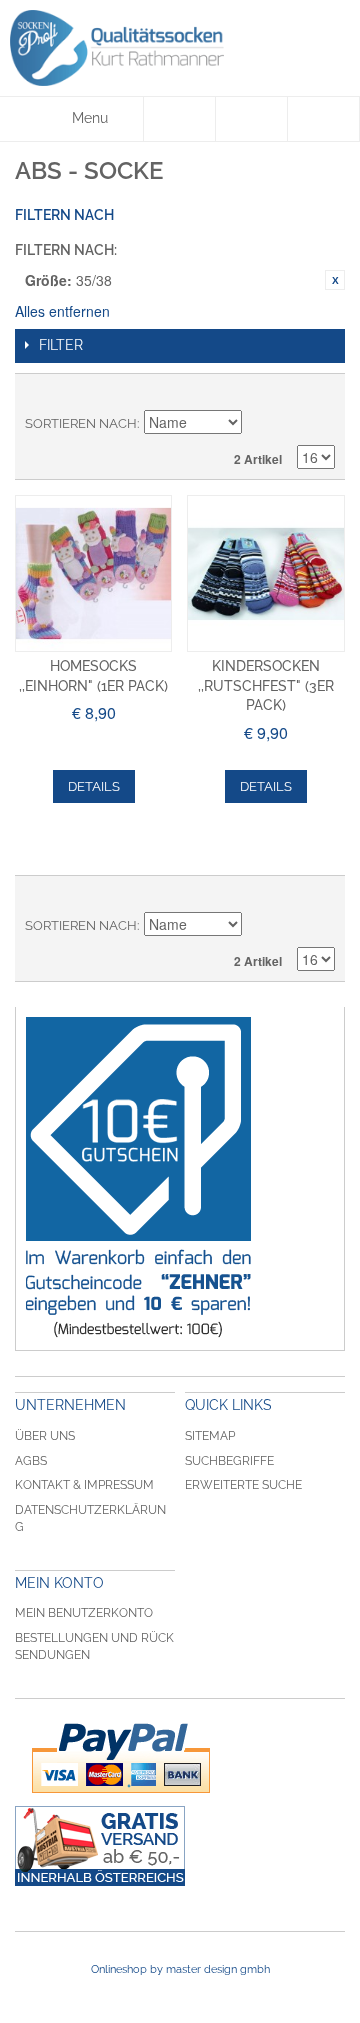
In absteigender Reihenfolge (260, 424)
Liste (320, 394)
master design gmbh (218, 1969)
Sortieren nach (81, 423)
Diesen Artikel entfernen (335, 280)
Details (94, 786)
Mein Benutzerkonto (84, 1613)
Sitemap (210, 1436)
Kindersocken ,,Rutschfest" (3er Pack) (266, 685)
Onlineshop (119, 1969)
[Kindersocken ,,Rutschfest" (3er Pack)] (265, 573)
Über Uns (45, 1436)
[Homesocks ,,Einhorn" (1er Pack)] (93, 573)
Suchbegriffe (229, 1461)
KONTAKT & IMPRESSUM (84, 1485)
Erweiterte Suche (243, 1485)
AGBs (31, 1461)
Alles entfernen (62, 311)
